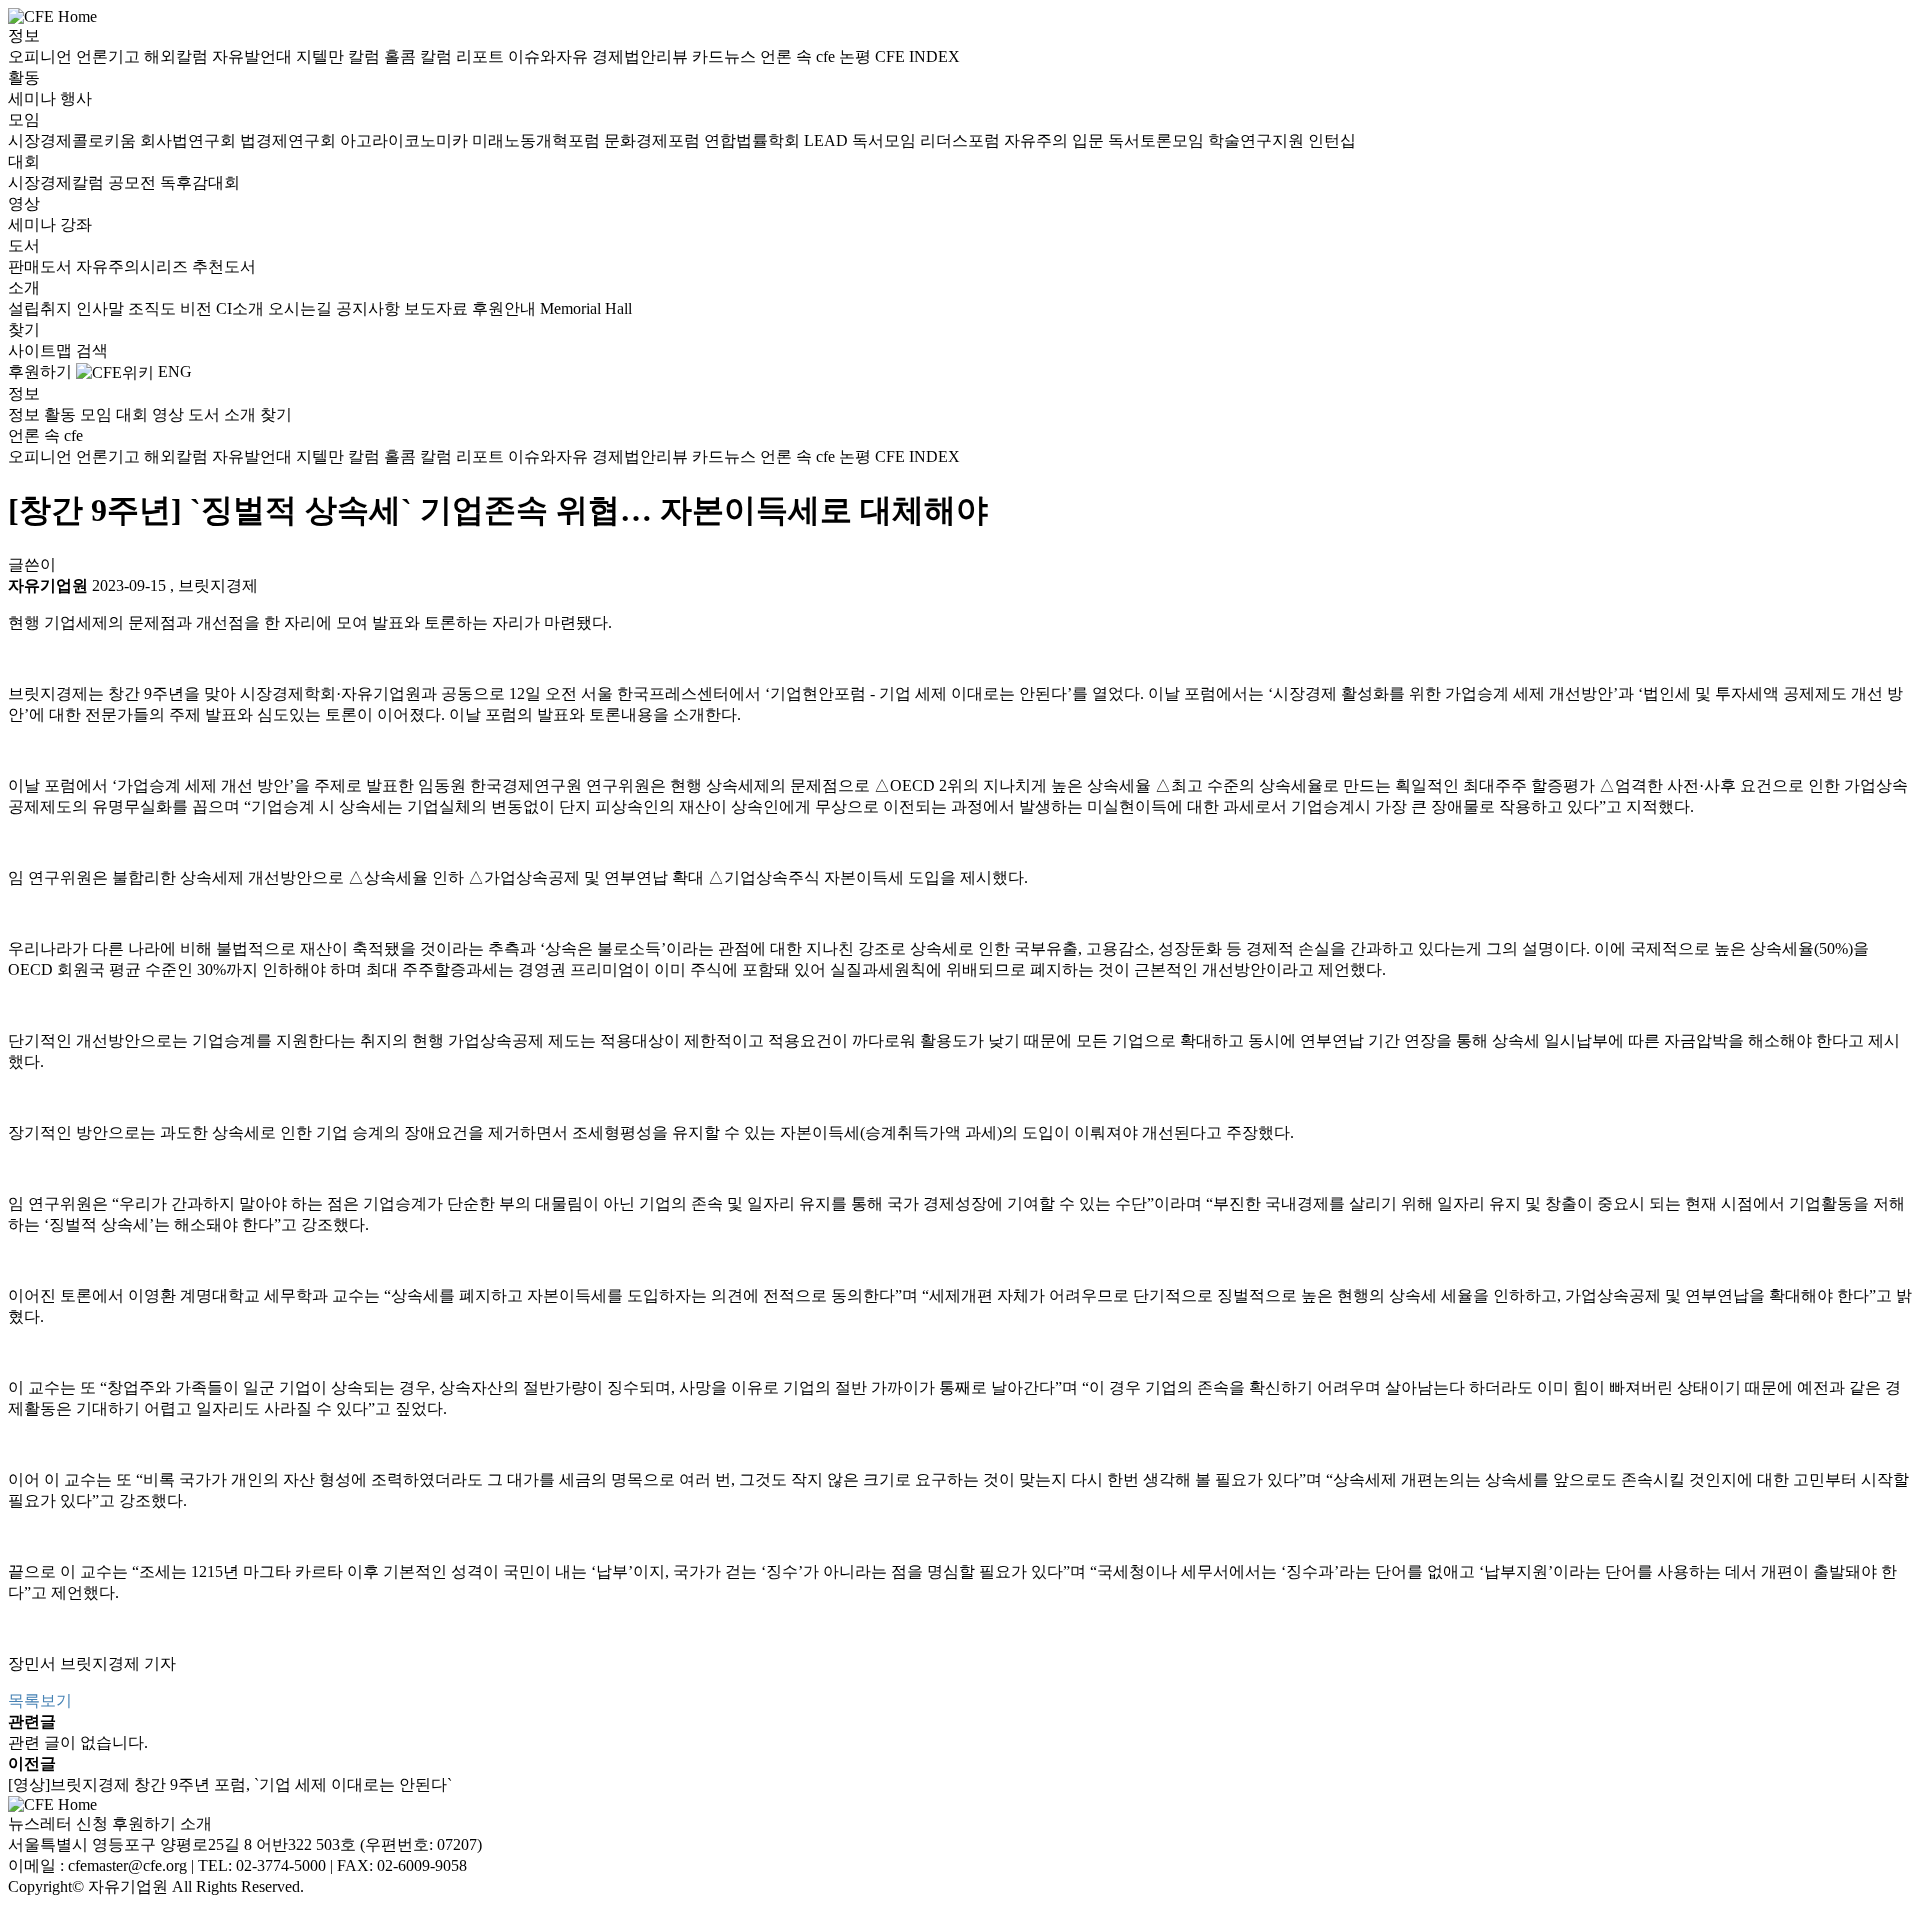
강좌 (76, 224)
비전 (198, 308)
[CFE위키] (115, 371)
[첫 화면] (52, 15)
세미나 (34, 98)
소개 (24, 287)
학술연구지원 (1258, 140)
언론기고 (110, 56)
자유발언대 (254, 56)
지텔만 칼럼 (340, 56)
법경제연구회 (290, 140)
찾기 (24, 329)
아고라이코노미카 (406, 140)
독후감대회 (200, 182)
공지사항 (370, 308)
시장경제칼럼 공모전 (84, 182)
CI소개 (242, 308)
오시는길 (302, 308)
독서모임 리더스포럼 (928, 140)
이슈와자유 (550, 56)
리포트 (482, 56)
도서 (24, 245)
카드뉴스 (726, 56)
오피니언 (42, 56)
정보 (24, 35)
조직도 (154, 308)
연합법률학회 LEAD (778, 140)
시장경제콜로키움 (74, 140)
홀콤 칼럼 (420, 56)
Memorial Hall (586, 308)
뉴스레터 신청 (58, 1823)
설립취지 (42, 308)
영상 (24, 203)
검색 (92, 350)
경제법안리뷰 (642, 56)
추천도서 (224, 266)
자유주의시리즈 (134, 266)
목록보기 (40, 1700)
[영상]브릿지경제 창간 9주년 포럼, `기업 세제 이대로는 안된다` (230, 1784)
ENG (175, 371)
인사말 (102, 308)
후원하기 (40, 371)
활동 (24, 77)
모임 (24, 119)
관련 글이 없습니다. (78, 1742)
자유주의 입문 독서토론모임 (1106, 140)
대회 (24, 161)
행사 (76, 98)
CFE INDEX (917, 56)
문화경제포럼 (654, 140)
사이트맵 (42, 350)
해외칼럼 (178, 56)
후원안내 (506, 308)
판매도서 (42, 266)
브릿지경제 (218, 585)
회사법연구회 (190, 140)
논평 (857, 56)
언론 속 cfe (799, 56)
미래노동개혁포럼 (538, 140)
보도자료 (438, 308)
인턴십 (1332, 140)
